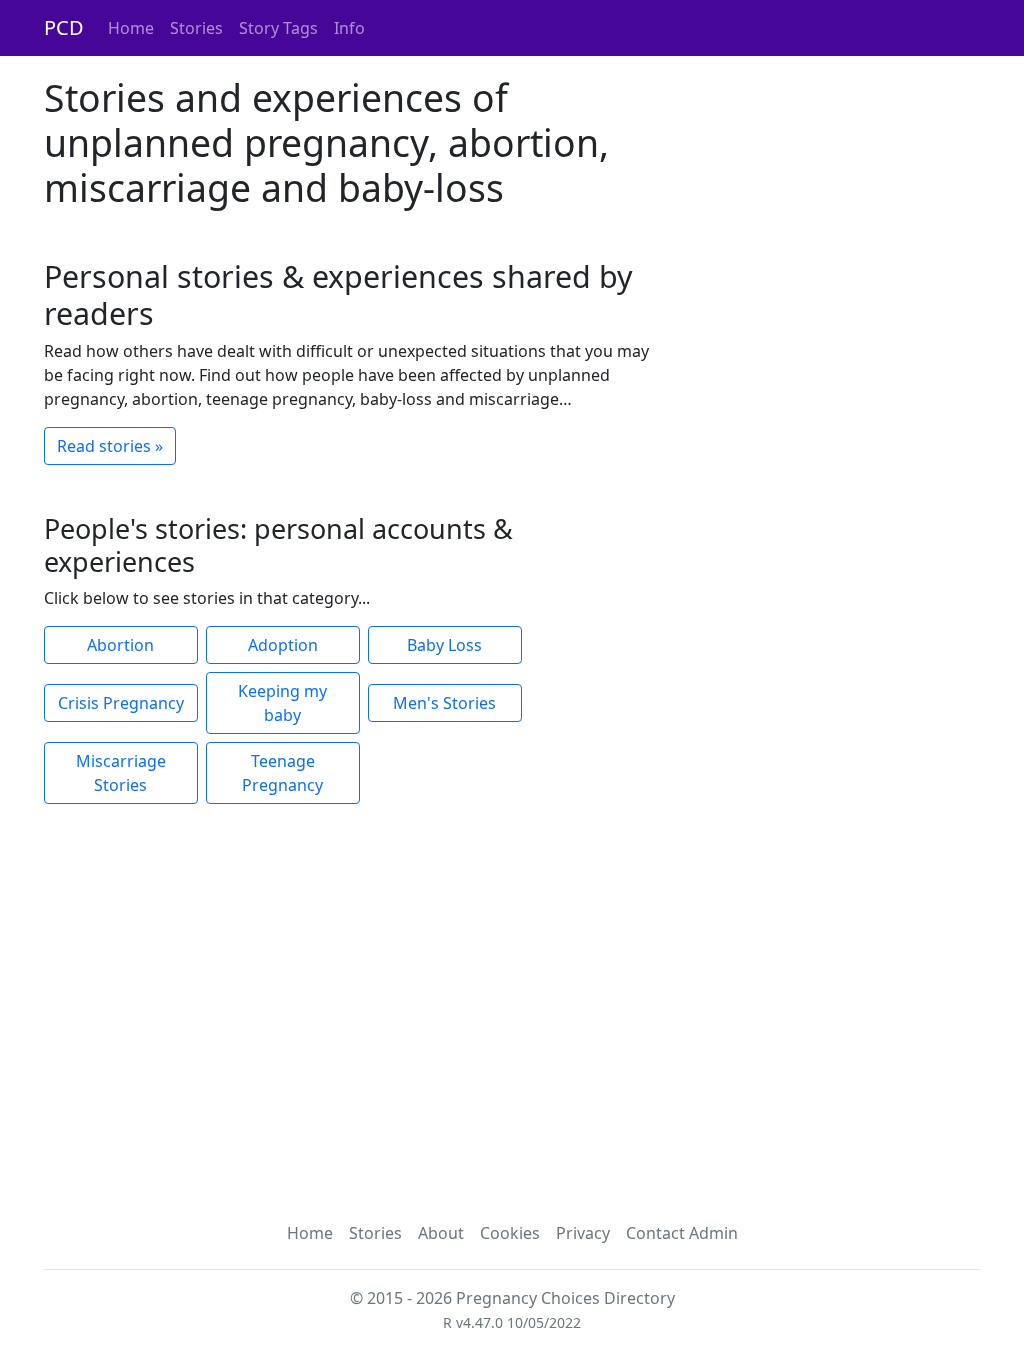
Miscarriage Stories (121, 773)
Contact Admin (682, 1233)
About (441, 1233)
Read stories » (110, 446)
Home (131, 28)
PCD (64, 27)
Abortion (120, 645)
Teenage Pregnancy (282, 773)
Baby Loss (444, 645)
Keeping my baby (282, 703)
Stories (196, 28)
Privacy (583, 1233)
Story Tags (278, 28)
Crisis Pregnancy (121, 703)
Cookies (510, 1233)
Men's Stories (444, 703)
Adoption (283, 645)
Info (349, 28)
